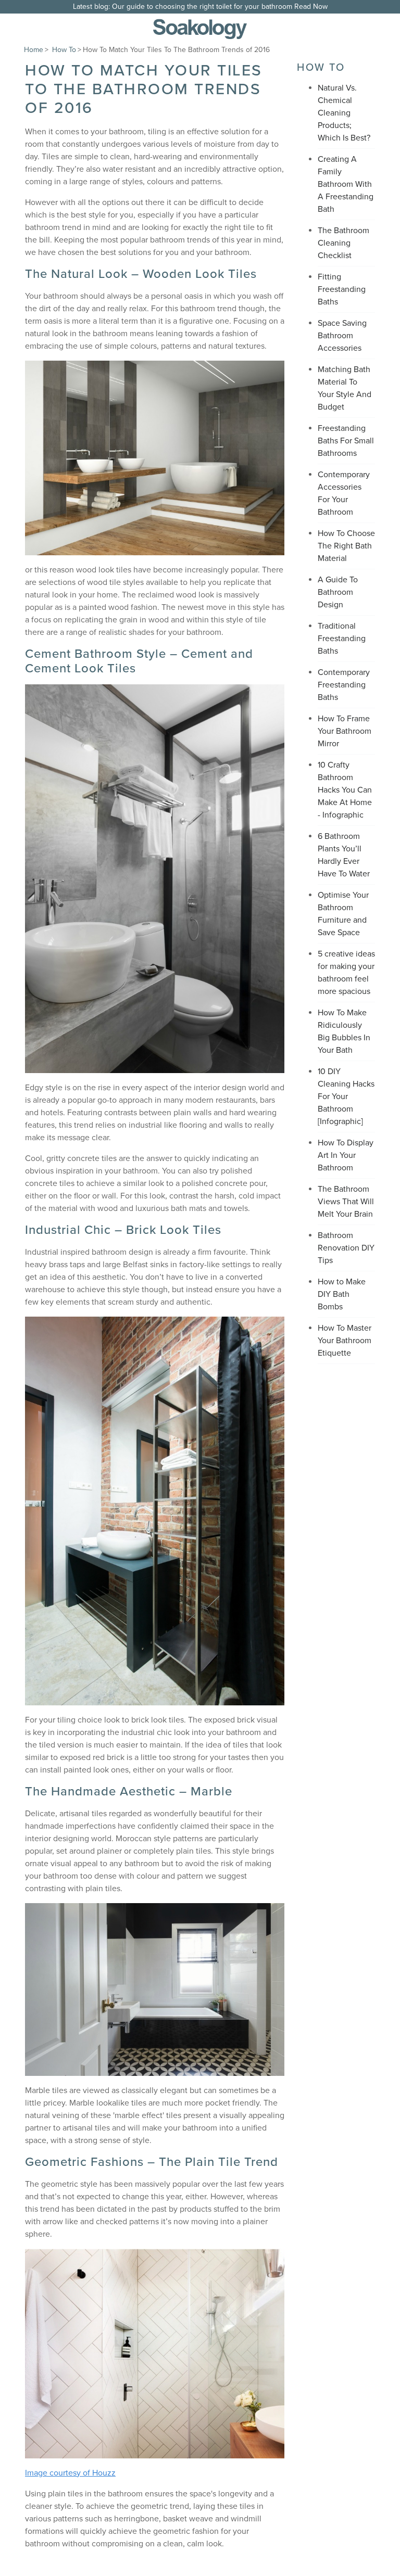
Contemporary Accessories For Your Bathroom (344, 493)
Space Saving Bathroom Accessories (342, 336)
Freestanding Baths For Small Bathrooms (346, 441)
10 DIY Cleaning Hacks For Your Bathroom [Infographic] (346, 1096)
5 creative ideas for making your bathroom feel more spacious (346, 973)
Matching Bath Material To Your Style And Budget (345, 388)
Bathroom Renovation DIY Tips (346, 1248)
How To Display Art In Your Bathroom (346, 1155)
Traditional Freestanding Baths (342, 639)
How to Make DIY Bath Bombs (342, 1294)
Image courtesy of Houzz (70, 2473)
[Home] (200, 29)
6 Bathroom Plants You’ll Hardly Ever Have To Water (344, 855)
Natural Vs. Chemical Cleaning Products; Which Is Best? (344, 113)
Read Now (311, 7)
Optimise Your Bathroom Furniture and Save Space (343, 914)
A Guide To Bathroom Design (338, 592)
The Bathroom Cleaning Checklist (343, 243)
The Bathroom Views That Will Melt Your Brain (346, 1202)
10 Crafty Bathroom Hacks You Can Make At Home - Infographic (345, 790)
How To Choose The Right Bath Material (346, 546)
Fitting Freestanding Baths (342, 289)
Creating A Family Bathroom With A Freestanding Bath (346, 184)
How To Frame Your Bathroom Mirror (345, 731)
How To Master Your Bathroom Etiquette (345, 1341)
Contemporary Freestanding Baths (344, 685)
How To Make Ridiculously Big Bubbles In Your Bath (344, 1031)
